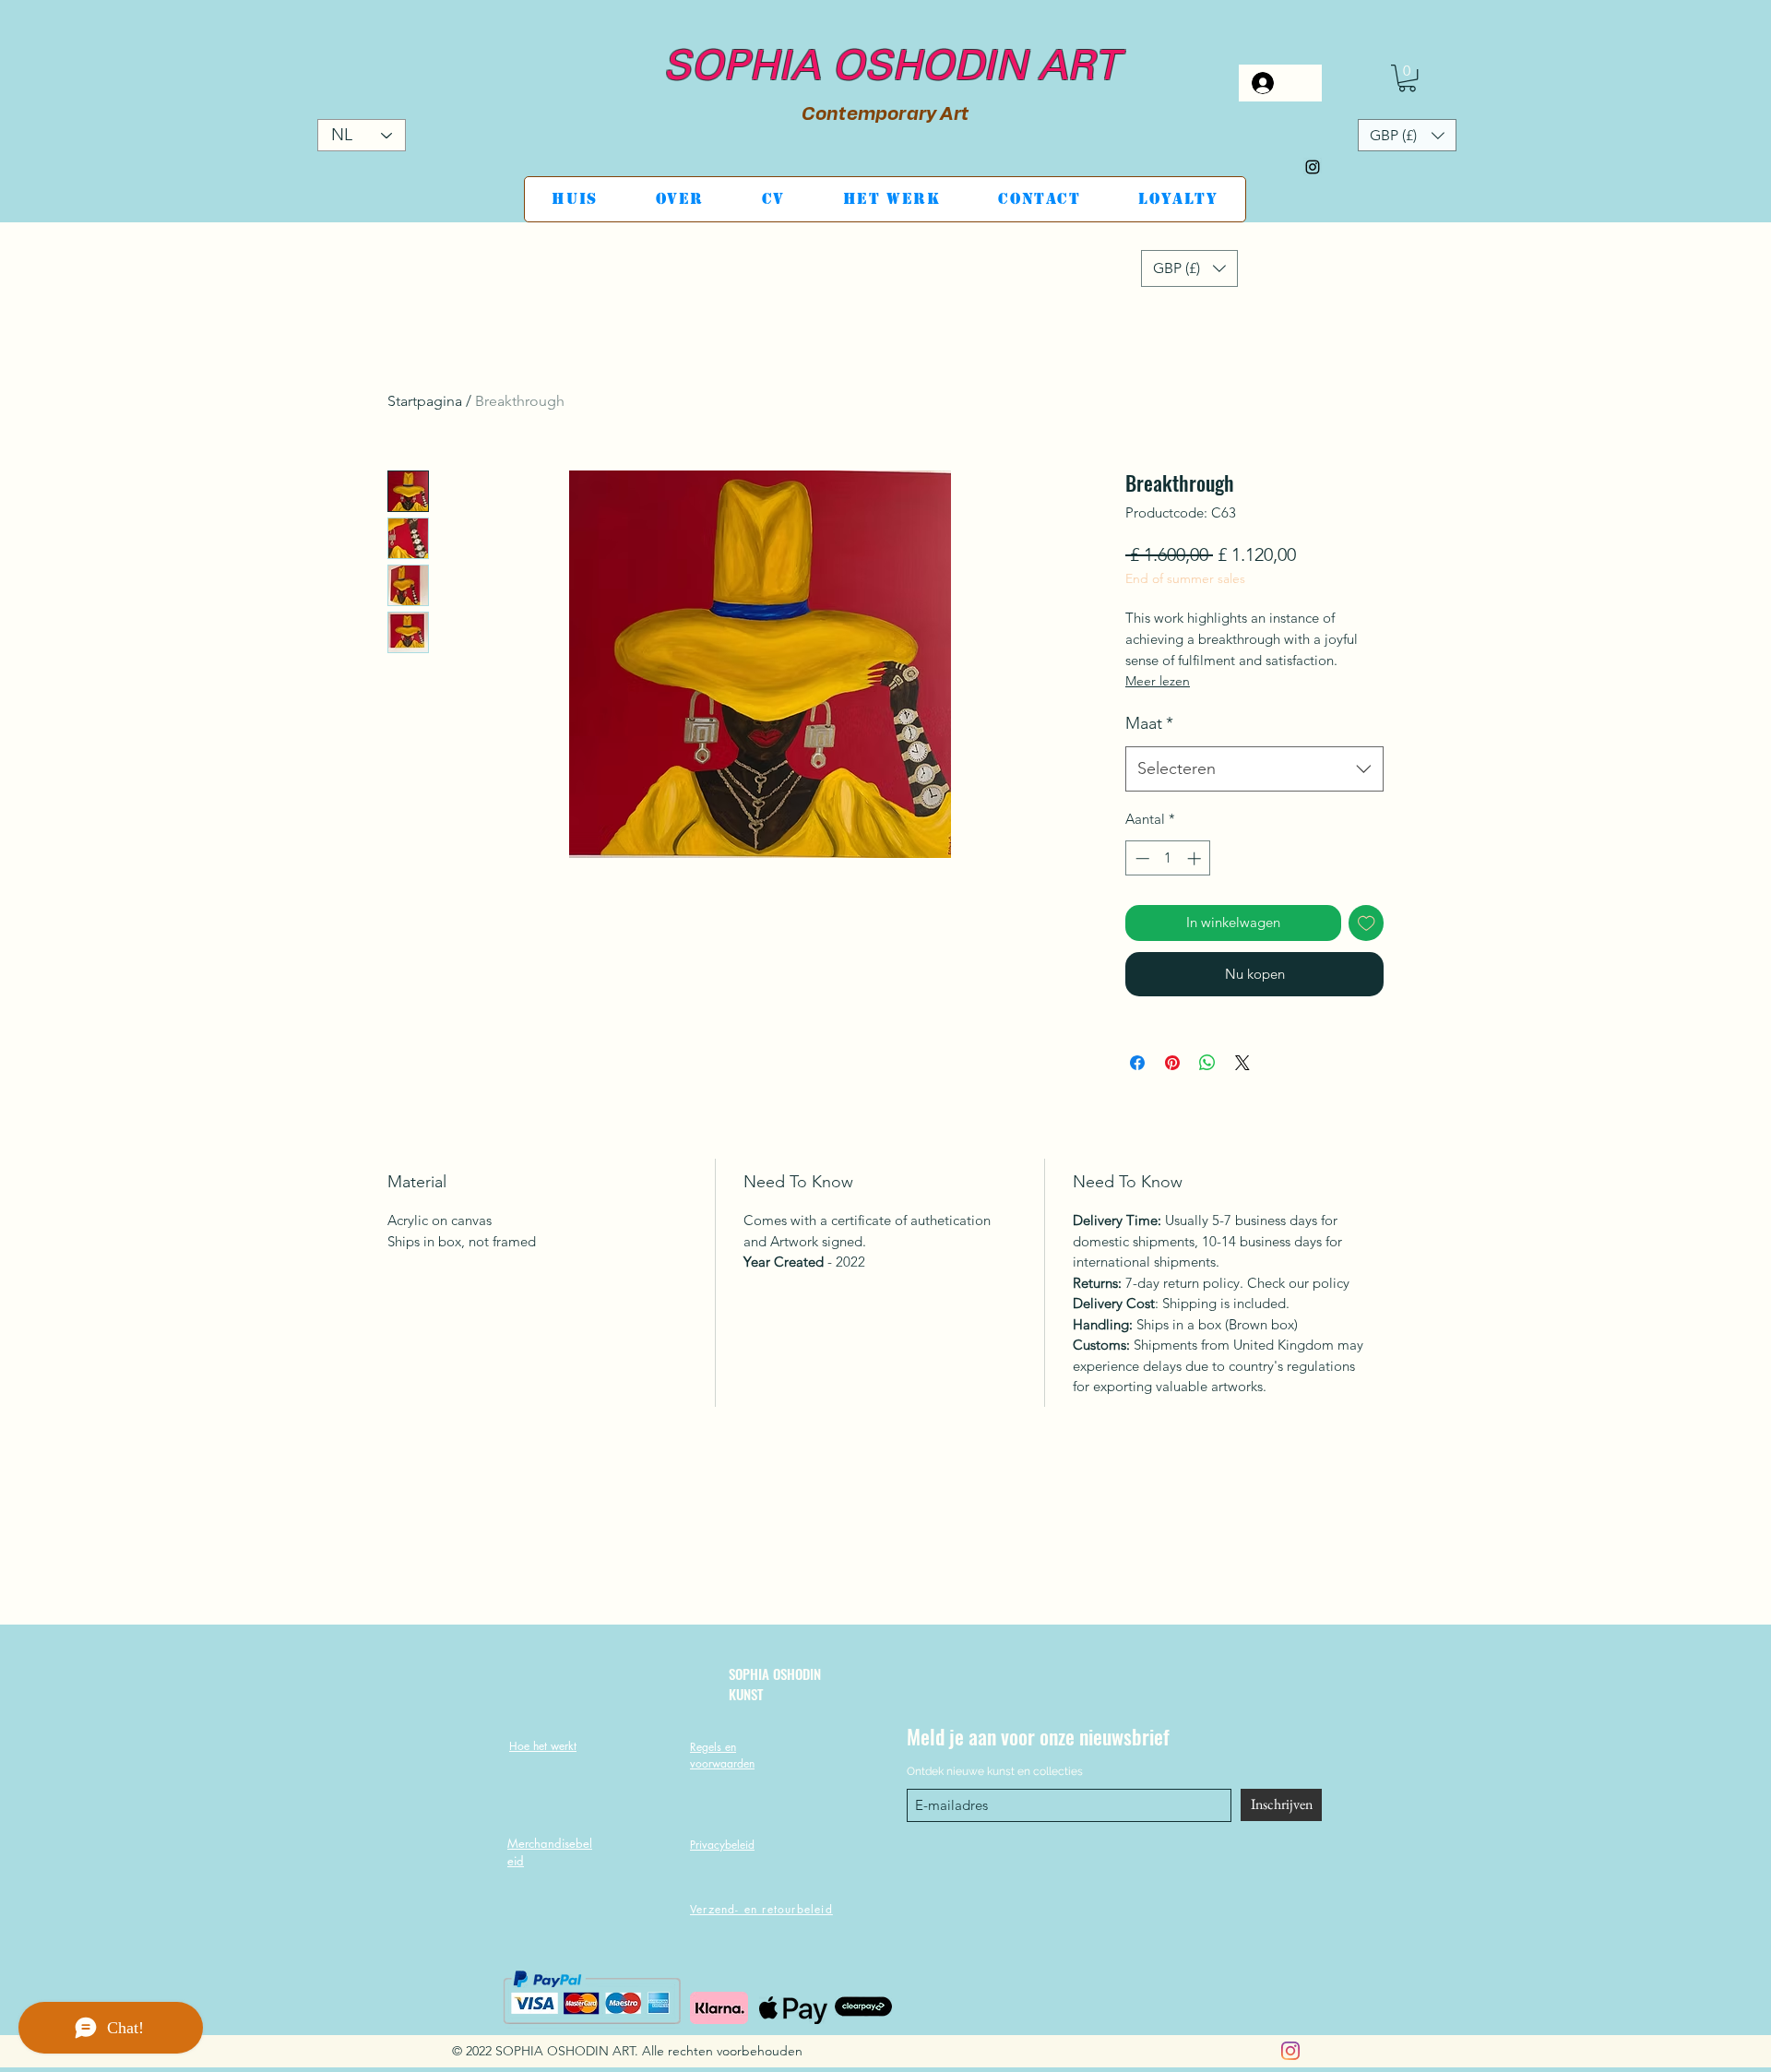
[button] (1407, 78)
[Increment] (1196, 858)
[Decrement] (1141, 858)
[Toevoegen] (1367, 923)
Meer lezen (1158, 681)
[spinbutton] (1168, 858)
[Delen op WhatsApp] (1207, 1063)
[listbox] (1407, 135)
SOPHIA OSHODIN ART (885, 70)
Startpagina (425, 401)
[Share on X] (1242, 1063)
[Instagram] (1313, 167)
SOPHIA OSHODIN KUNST (775, 1683)
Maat (1149, 723)
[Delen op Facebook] (1137, 1063)
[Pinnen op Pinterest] (1172, 1063)
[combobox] (1254, 769)
